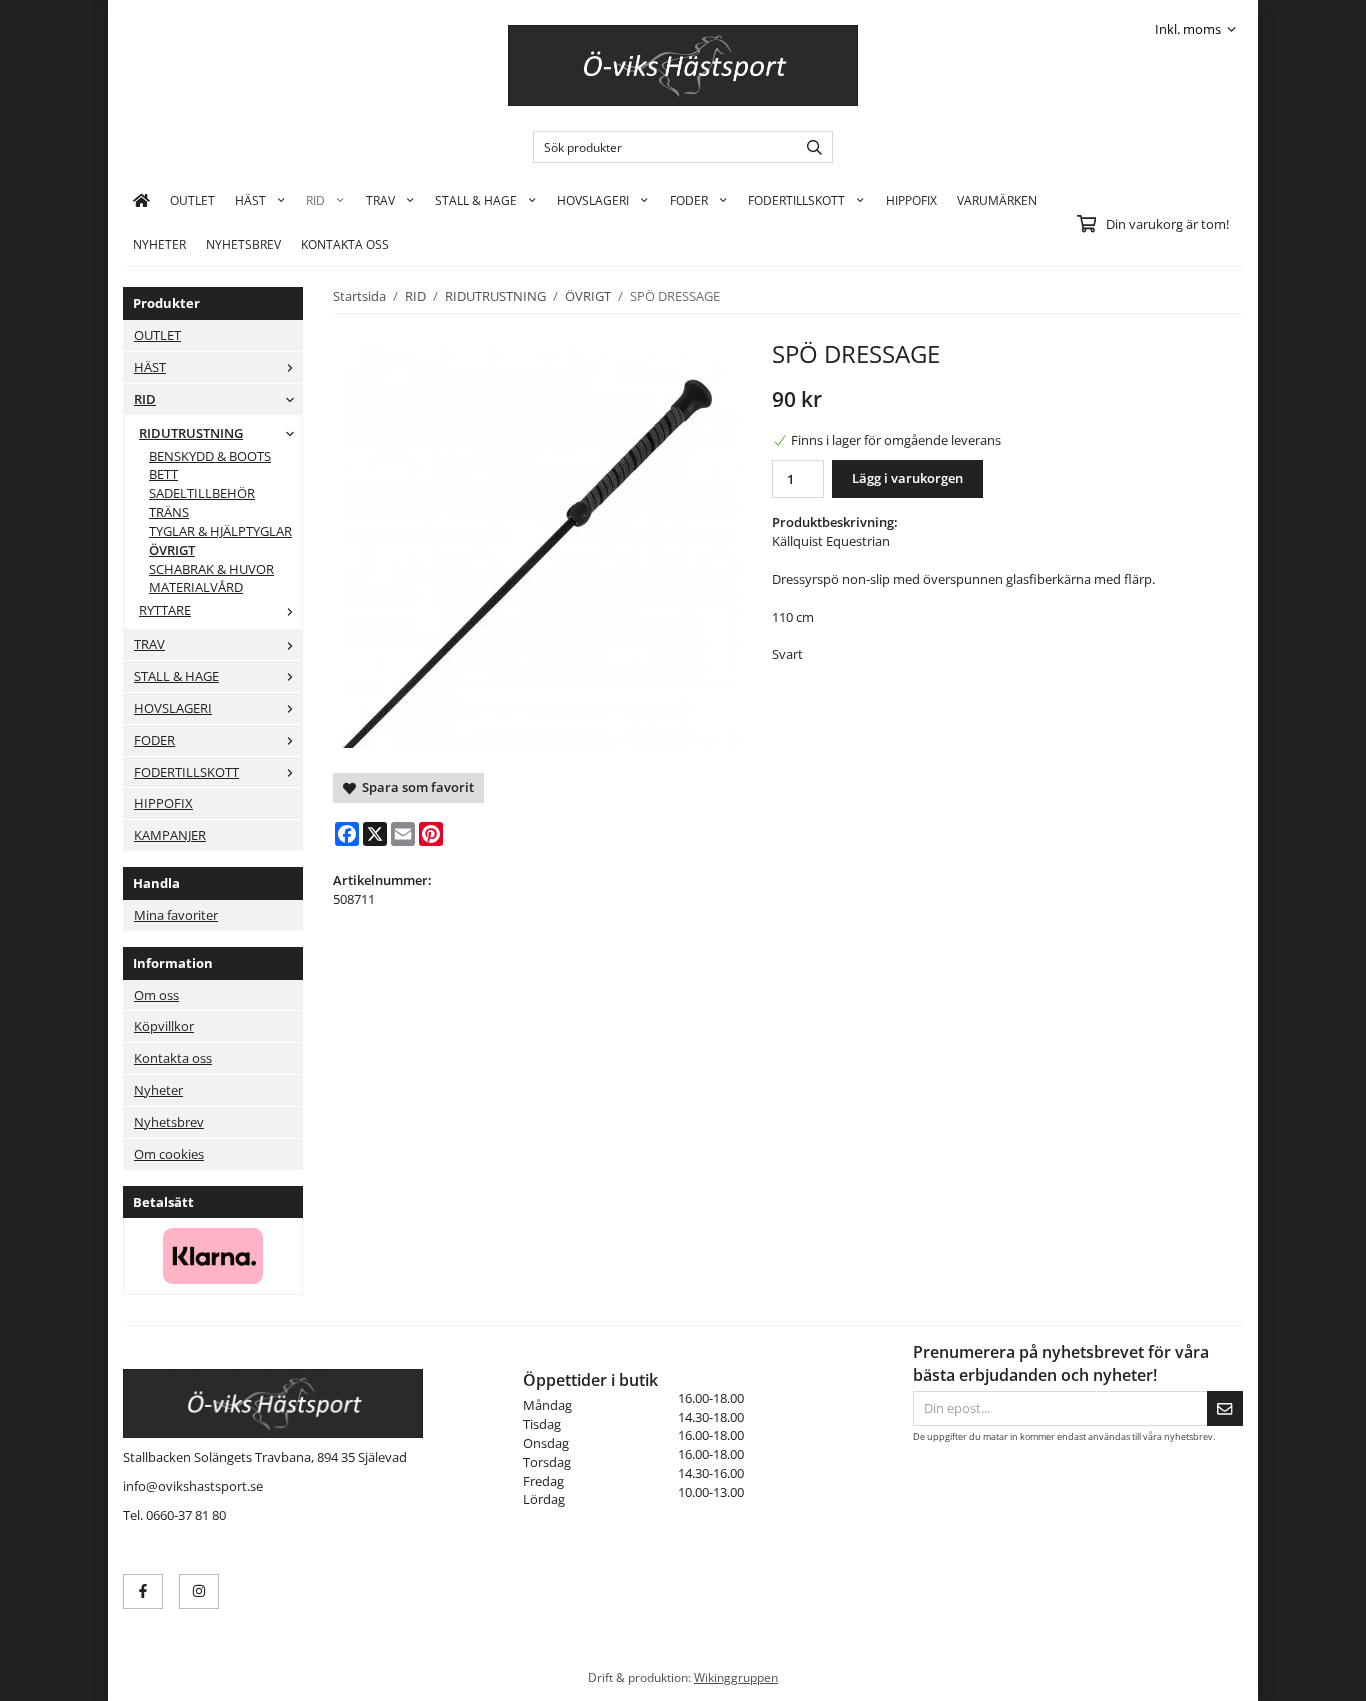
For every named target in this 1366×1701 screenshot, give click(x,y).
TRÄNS (169, 512)
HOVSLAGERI (593, 200)
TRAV (380, 200)
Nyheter (159, 244)
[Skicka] (1225, 1408)
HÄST (250, 200)
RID (315, 200)
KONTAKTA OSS (345, 244)
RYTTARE (165, 610)
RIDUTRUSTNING (191, 433)
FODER (689, 200)
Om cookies (169, 1154)
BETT (163, 474)
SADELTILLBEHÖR (202, 493)
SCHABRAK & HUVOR (211, 569)
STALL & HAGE (476, 200)
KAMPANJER (170, 835)
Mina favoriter (176, 915)
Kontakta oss (173, 1058)
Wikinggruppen (736, 1677)
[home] (141, 200)
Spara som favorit (415, 787)
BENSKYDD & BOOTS (210, 456)
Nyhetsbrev (243, 244)
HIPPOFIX (911, 200)
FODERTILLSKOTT (796, 200)
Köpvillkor (164, 1026)
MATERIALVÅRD (196, 587)
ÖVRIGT (172, 550)
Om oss (156, 995)
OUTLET (192, 200)
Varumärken (997, 200)
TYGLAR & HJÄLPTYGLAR (220, 531)
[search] (809, 147)
